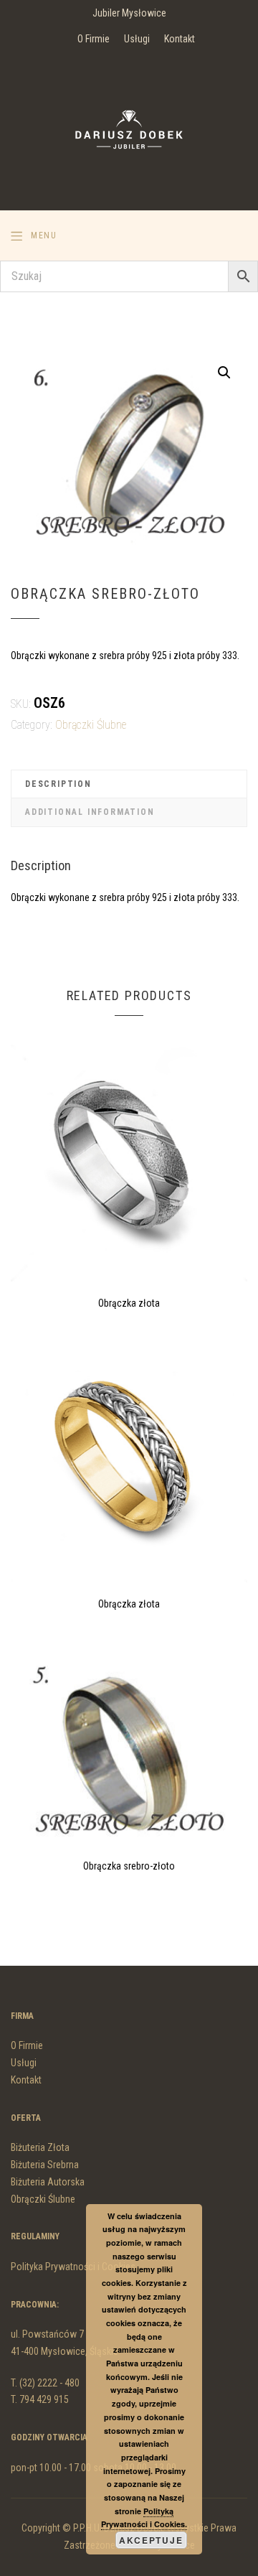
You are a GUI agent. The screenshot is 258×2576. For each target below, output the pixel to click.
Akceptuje (151, 2540)
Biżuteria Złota (40, 2147)
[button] (224, 373)
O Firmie (94, 39)
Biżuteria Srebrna (45, 2165)
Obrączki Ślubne (91, 725)
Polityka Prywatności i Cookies (73, 2267)
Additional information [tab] (90, 812)
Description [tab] (58, 784)
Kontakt (180, 39)
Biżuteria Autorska (48, 2182)
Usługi (137, 39)
